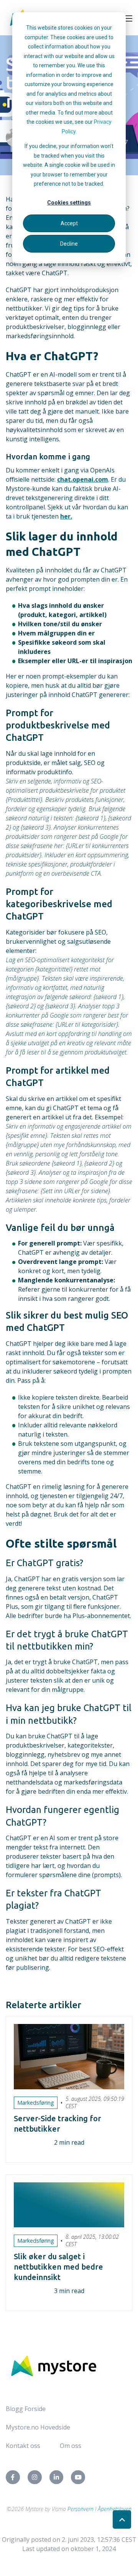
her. (66, 516)
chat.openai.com (83, 479)
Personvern (80, 2509)
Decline (69, 244)
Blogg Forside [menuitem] (26, 2409)
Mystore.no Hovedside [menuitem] (38, 2427)
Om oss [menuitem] (71, 2446)
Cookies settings (69, 203)
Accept (69, 223)
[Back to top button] (122, 2519)
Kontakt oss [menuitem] (23, 2446)
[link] (54, 2365)
